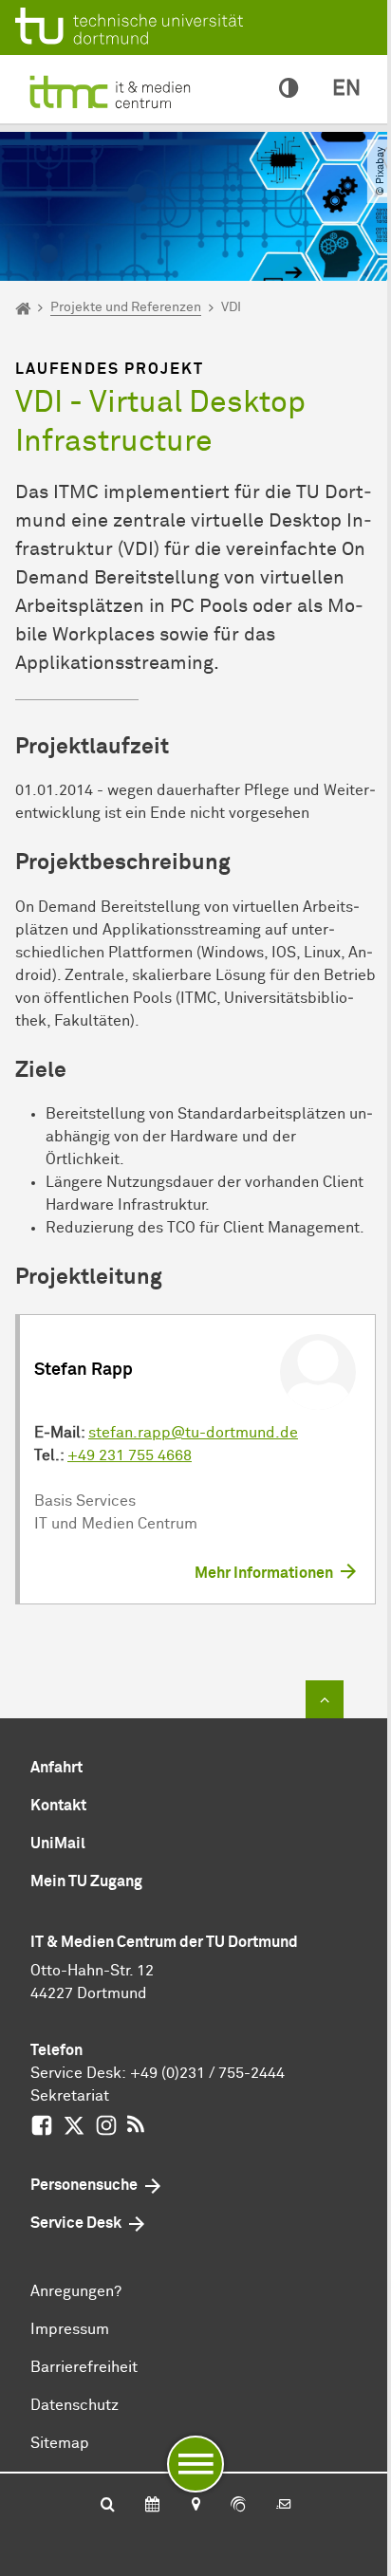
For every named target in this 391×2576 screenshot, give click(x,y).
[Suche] (108, 2506)
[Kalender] (152, 2506)
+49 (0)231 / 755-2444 (207, 2073)
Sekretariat (70, 2096)
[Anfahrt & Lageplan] (195, 2506)
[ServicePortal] (238, 2506)
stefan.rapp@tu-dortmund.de (193, 1433)
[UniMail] (284, 2506)
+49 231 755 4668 (130, 1455)
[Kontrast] (289, 89)
